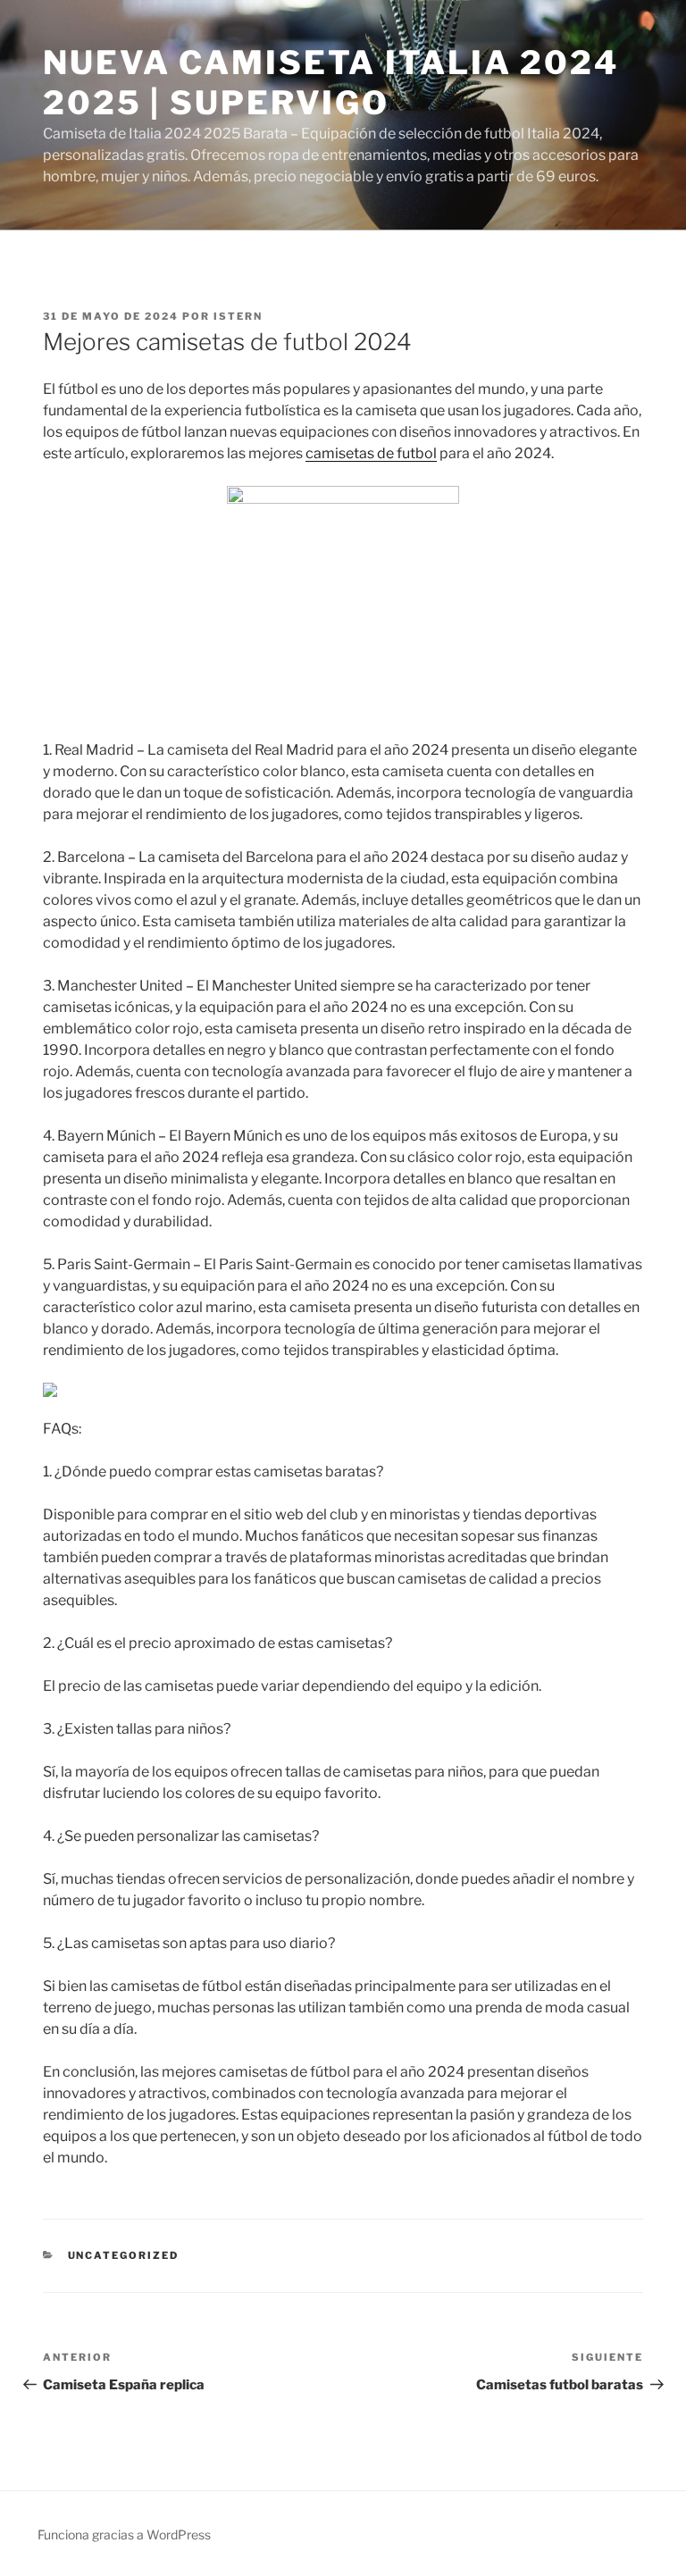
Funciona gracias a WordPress (124, 2534)
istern (238, 316)
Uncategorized (124, 2255)
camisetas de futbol (371, 453)
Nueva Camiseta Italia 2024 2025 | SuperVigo (331, 83)
